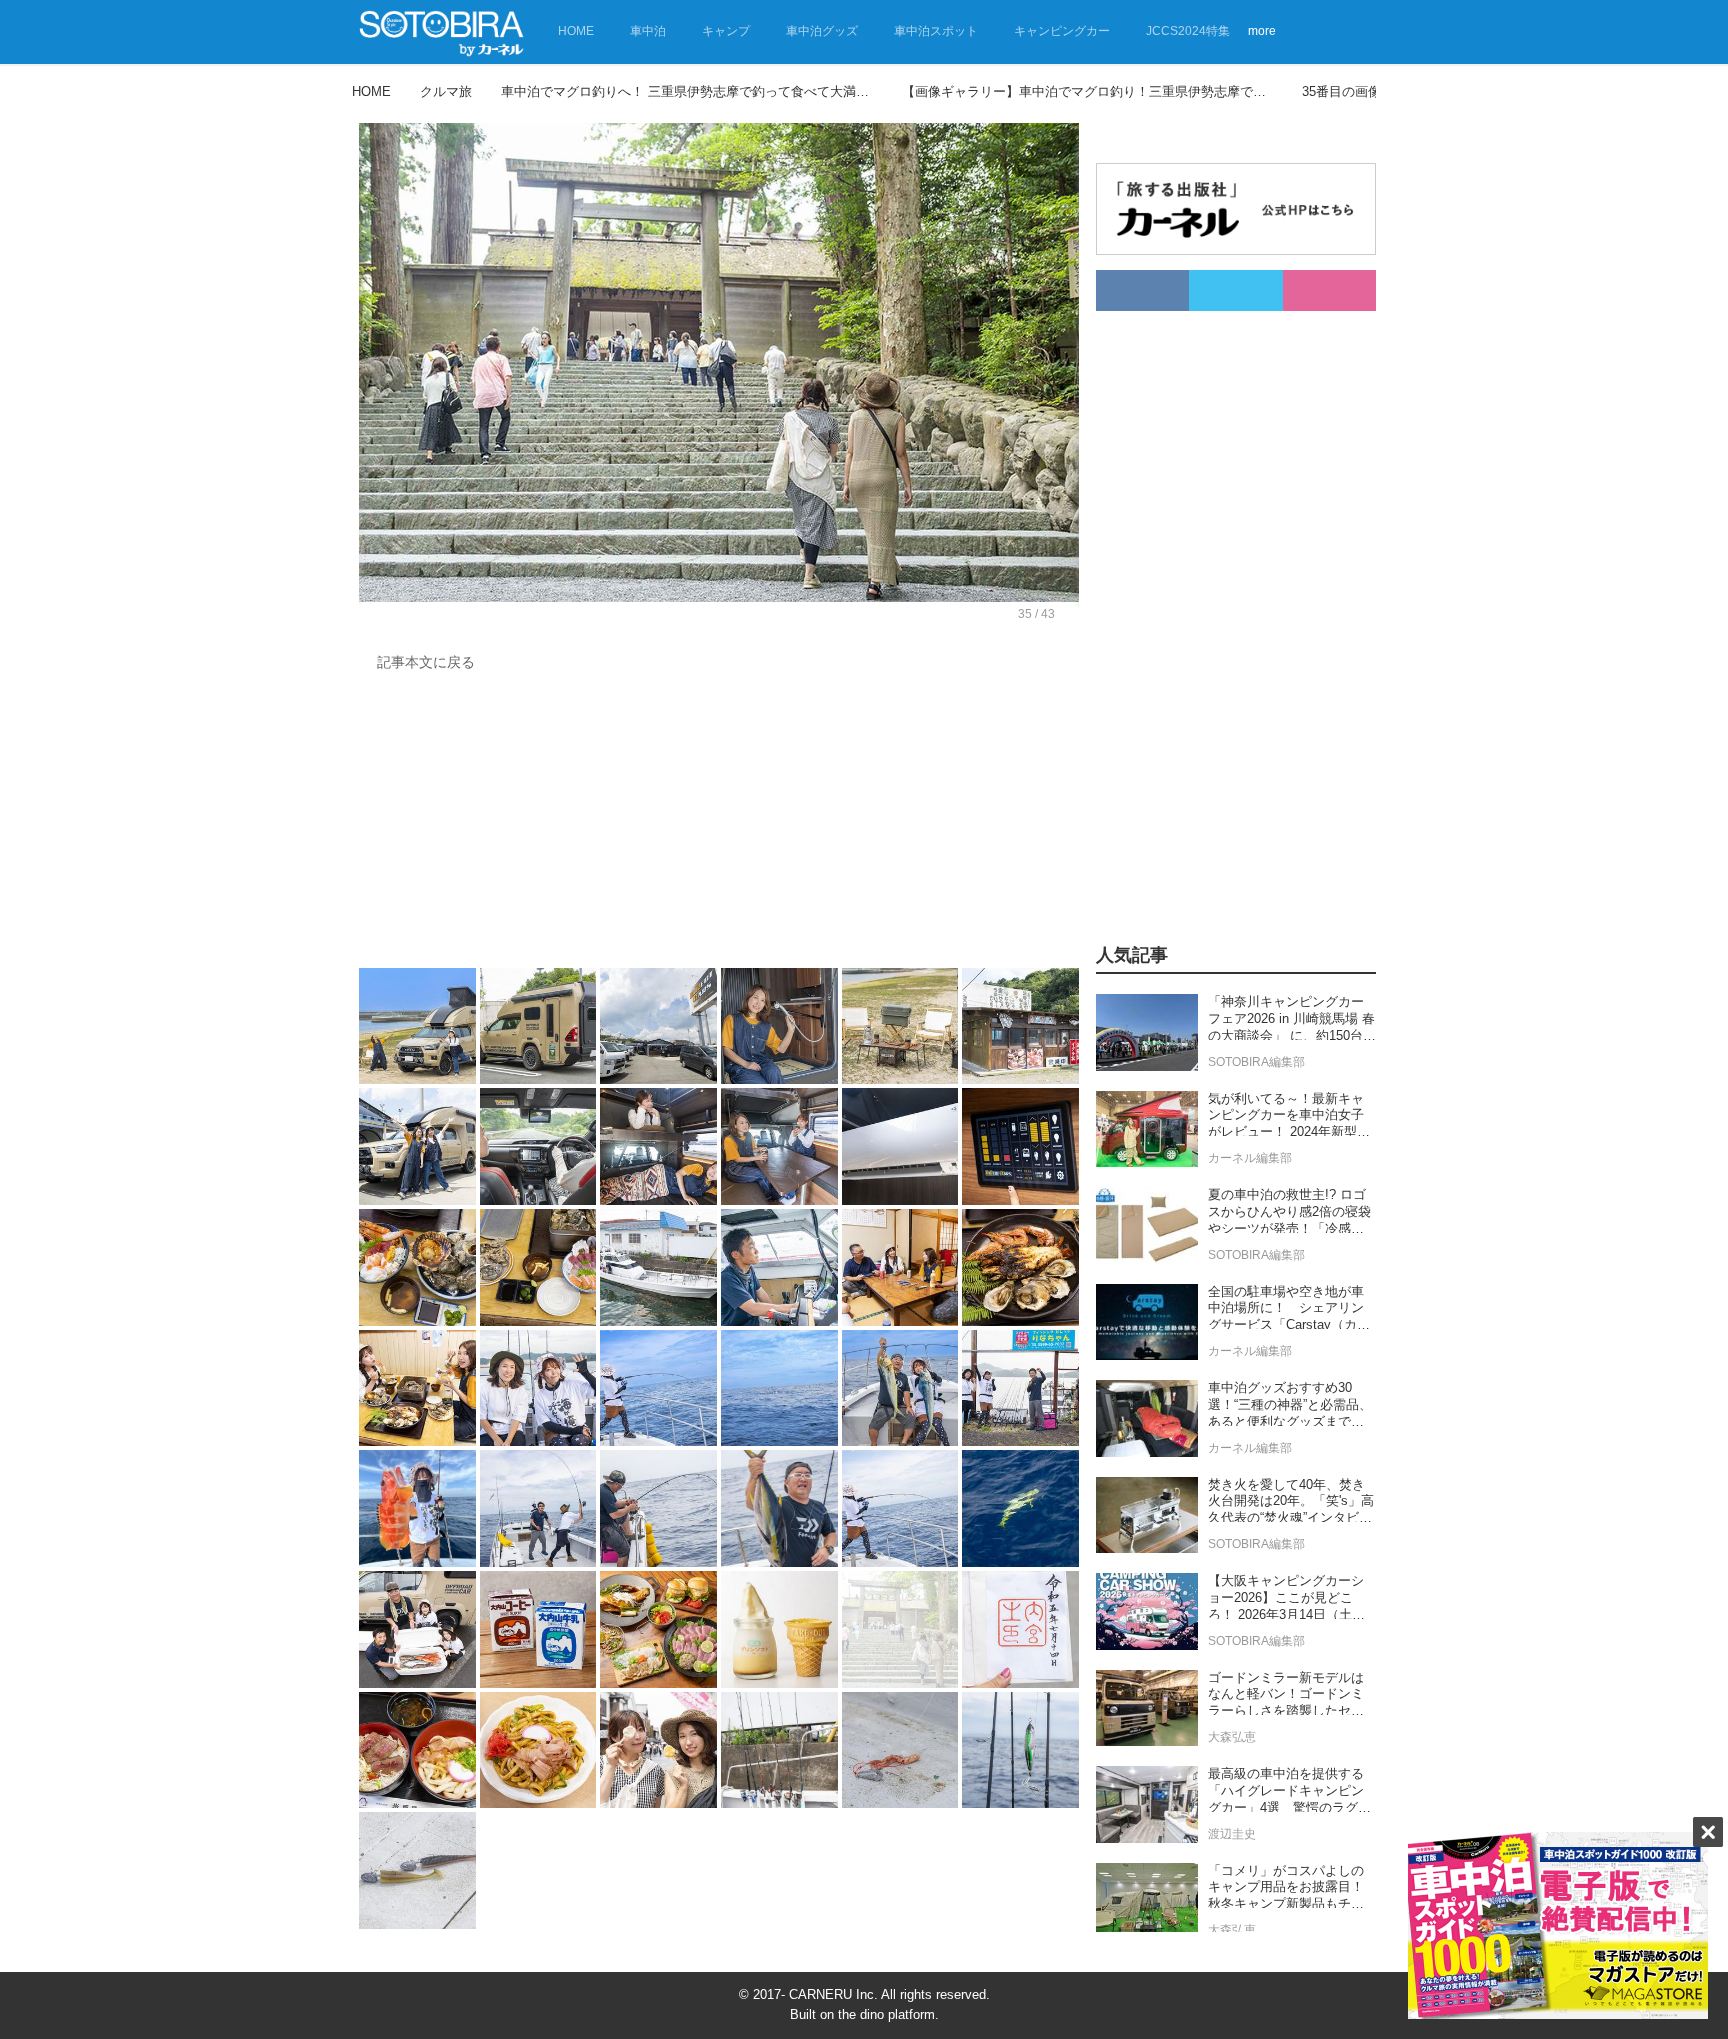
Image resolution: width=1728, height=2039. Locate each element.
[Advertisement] (719, 825)
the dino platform (886, 2014)
